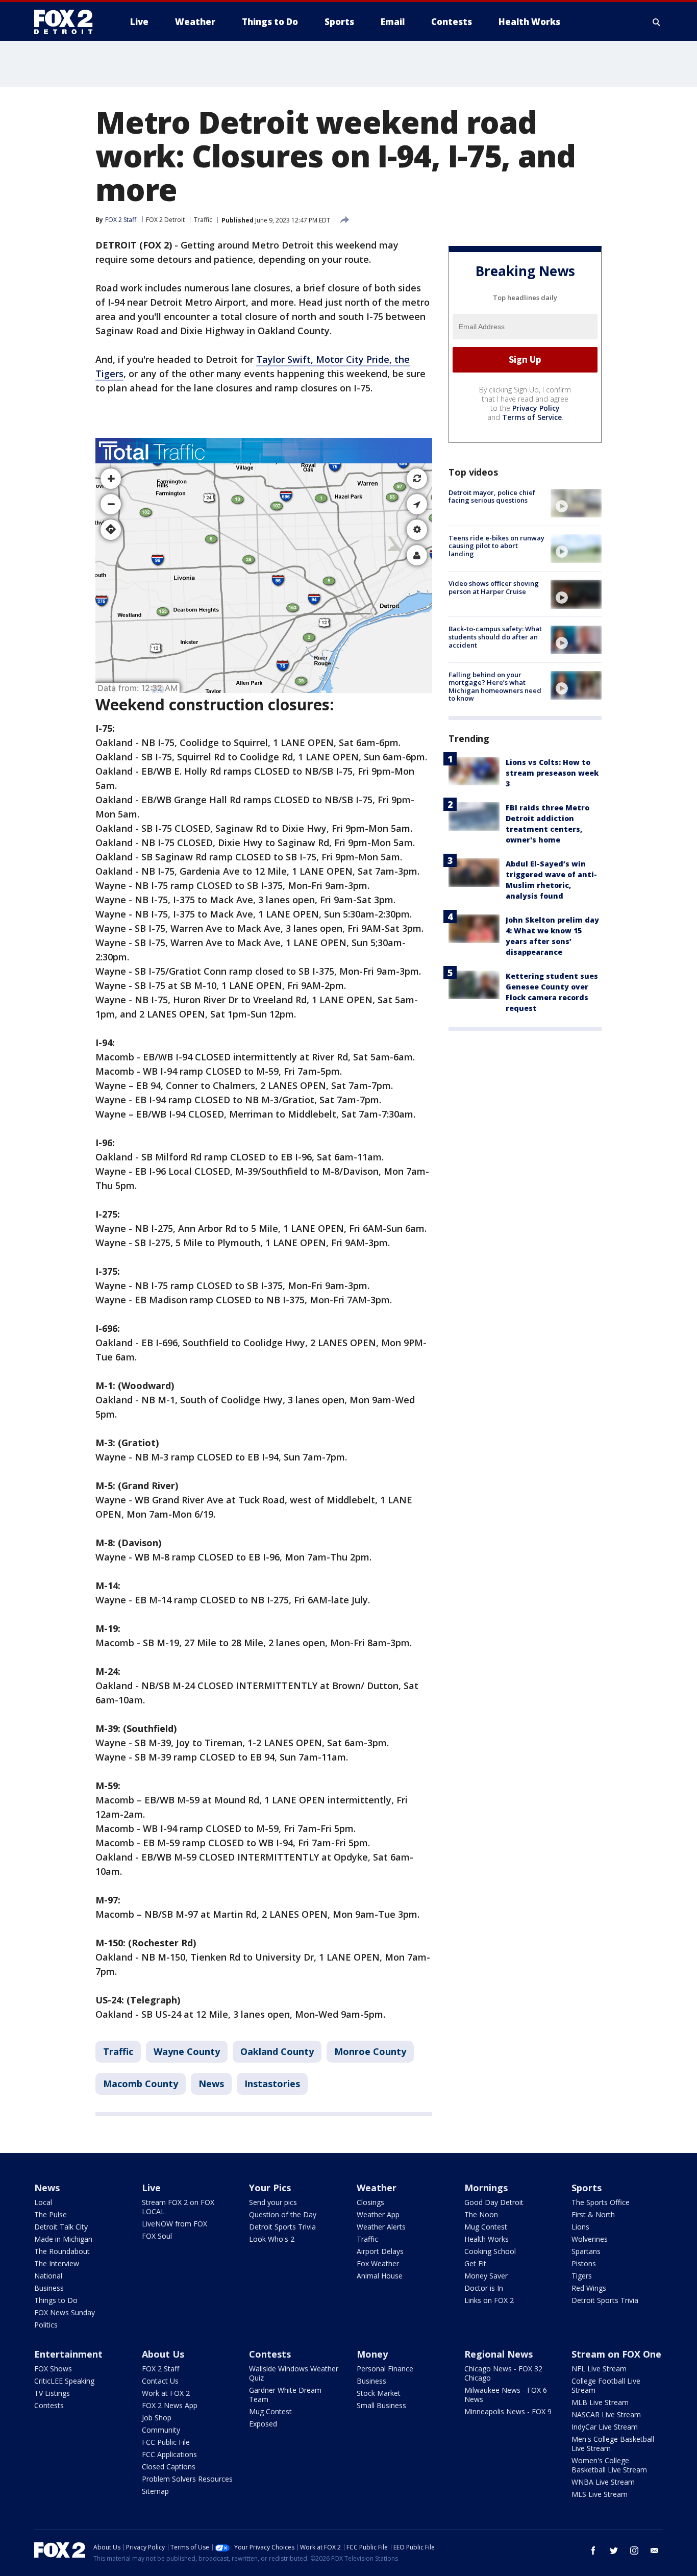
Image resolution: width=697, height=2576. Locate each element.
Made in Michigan (63, 2239)
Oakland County (277, 2051)
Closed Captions (169, 2467)
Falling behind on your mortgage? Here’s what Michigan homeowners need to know (495, 687)
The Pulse (51, 2214)
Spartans (586, 2251)
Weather (377, 2188)
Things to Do (56, 2300)
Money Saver (486, 2276)
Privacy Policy (536, 408)
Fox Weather (378, 2263)
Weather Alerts (381, 2227)
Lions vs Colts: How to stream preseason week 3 (552, 773)
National (48, 2276)
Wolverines (590, 2239)
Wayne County (187, 2051)
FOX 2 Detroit (165, 220)
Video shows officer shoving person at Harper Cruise (494, 587)
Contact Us (160, 2381)
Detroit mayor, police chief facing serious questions (492, 497)
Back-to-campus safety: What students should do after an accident (495, 637)
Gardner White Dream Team (285, 2395)
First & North (593, 2214)
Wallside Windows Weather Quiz (294, 2373)
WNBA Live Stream (603, 2482)
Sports (587, 2188)
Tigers (582, 2276)
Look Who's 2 (272, 2239)
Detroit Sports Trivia (282, 2227)
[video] (576, 503)
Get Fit (475, 2263)
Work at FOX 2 (166, 2393)
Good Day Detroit (494, 2202)
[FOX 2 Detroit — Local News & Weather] (68, 22)
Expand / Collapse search (657, 22)
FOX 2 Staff (160, 2369)
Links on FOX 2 (489, 2300)
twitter (614, 2550)
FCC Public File (166, 2442)
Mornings (486, 2188)
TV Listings (52, 2393)
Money (372, 2354)
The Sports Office (601, 2202)
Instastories (272, 2084)
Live (151, 2188)
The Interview (57, 2263)
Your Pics (270, 2188)
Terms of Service (532, 417)
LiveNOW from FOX (175, 2224)
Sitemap (155, 2491)
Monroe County (370, 2051)
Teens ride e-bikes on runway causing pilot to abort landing (496, 546)
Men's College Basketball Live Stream (613, 2444)
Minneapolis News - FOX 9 (508, 2411)
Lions (580, 2227)
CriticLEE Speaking (64, 2381)
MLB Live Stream (600, 2402)
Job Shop (157, 2418)
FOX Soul (157, 2236)
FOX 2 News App (170, 2405)
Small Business (381, 2405)
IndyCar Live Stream (605, 2427)
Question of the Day (283, 2214)
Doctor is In (484, 2288)
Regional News (499, 2354)
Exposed (263, 2424)
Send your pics (273, 2202)
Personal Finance (385, 2369)
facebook (593, 2550)
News (211, 2084)
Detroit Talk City (61, 2227)
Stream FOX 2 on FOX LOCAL (178, 2207)
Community (161, 2430)
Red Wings (589, 2288)
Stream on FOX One (616, 2354)
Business (49, 2288)
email (655, 2550)
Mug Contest (486, 2227)
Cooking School (490, 2251)
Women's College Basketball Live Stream (609, 2465)
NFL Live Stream (599, 2369)
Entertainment (68, 2354)
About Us (163, 2354)
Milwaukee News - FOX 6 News (506, 2395)
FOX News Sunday (65, 2312)
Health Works (487, 2239)
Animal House (380, 2276)
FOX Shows (53, 2369)
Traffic (203, 220)
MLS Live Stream (600, 2494)
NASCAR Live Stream (606, 2414)
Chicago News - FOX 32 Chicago (503, 2373)
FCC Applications (169, 2454)
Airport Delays (380, 2251)
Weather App (378, 2214)
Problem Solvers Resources (187, 2479)
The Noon (481, 2214)
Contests (49, 2405)
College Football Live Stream (606, 2385)
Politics (46, 2325)
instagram (634, 2550)
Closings (370, 2202)
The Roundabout (62, 2251)
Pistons (584, 2263)
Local (43, 2202)
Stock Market (379, 2393)
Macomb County (141, 2084)
